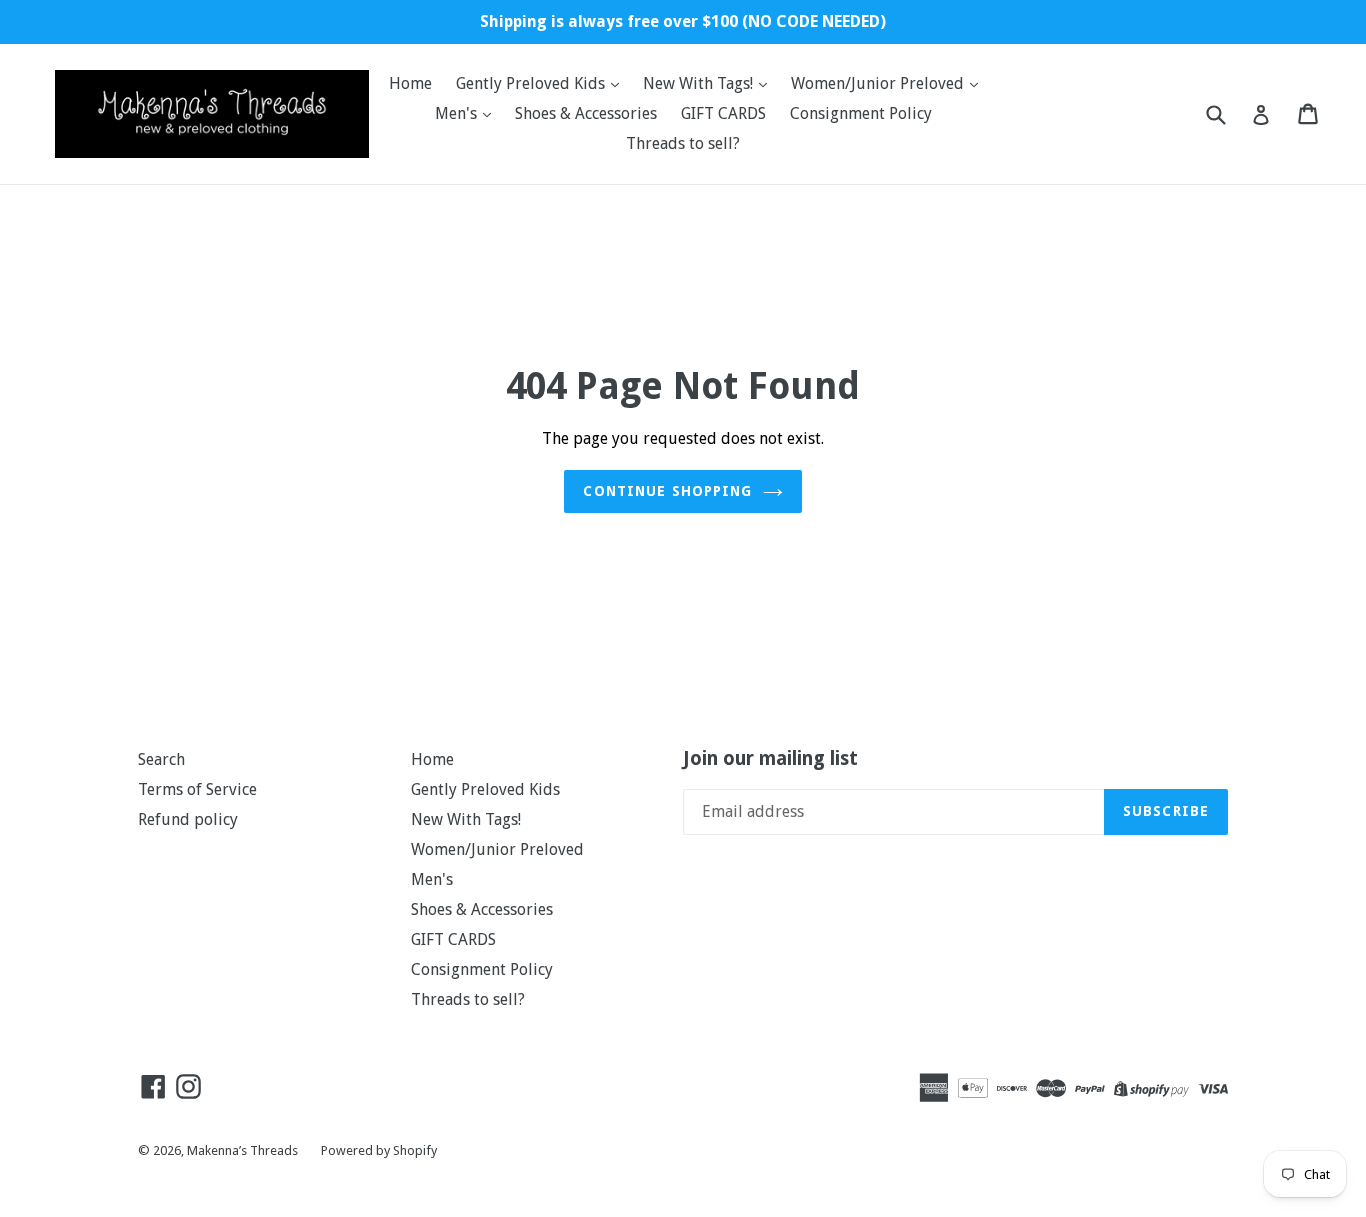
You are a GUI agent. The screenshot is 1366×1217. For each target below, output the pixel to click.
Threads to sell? (683, 143)
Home (410, 83)
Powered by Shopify (379, 1150)
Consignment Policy (861, 113)
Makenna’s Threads (244, 1150)
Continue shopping (667, 491)
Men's (458, 113)
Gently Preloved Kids (532, 83)
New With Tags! (700, 83)
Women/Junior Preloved (879, 83)
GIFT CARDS (723, 113)
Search (161, 759)
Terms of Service (197, 789)
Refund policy (188, 819)
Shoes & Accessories (586, 113)
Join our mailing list (770, 759)
